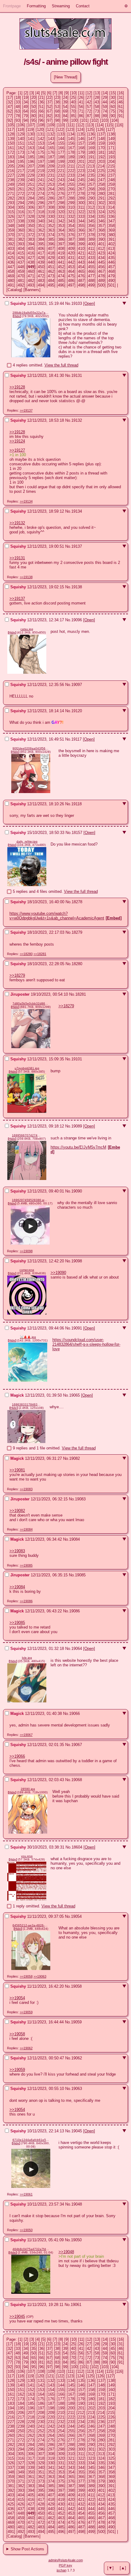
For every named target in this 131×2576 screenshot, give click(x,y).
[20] (34, 97)
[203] (101, 162)
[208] (41, 166)
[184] (21, 157)
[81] (41, 116)
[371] (21, 235)
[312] (91, 207)
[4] (38, 93)
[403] (11, 249)
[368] (101, 230)
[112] (80, 125)
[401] (101, 244)
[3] (32, 93)
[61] (121, 107)
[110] (61, 125)
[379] (101, 235)
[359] (11, 230)
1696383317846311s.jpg (26, 1404)
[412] (101, 249)
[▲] (123, 2568)
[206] (21, 166)
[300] (81, 203)
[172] (11, 152)
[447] (11, 267)
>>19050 (26, 2230)
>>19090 (58, 1273)
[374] (51, 235)
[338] (21, 221)
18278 (77, 902)
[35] (34, 102)
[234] (81, 175)
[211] (71, 166)
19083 (80, 1499)
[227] (11, 175)
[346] (101, 221)
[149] (111, 139)
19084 (74, 1539)
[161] (11, 148)
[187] (51, 157)
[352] (51, 226)
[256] (81, 184)
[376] (71, 235)
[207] (31, 166)
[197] (41, 162)
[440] (51, 262)
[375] (61, 235)
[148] (101, 139)
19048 (77, 2204)
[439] (41, 262)
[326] (11, 216)
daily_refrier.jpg (27, 841)
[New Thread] (66, 77)
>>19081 (17, 1470)
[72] (89, 111)
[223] (81, 171)
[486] (71, 281)
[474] (61, 276)
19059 (76, 2022)
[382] (21, 239)
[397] (61, 244)
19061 (76, 2305)
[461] (41, 271)
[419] (61, 253)
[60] (113, 107)
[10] (73, 93)
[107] (31, 125)
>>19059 (26, 2012)
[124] (80, 130)
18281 (81, 994)
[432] (81, 258)
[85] (73, 116)
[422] (91, 253)
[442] (71, 262)
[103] (104, 120)
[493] (31, 285)
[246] (91, 180)
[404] (21, 249)
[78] (18, 116)
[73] (97, 111)
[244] (71, 180)
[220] (51, 171)
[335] (101, 216)
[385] (51, 239)
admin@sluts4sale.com (66, 2560)
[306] (31, 207)
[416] (31, 253)
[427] (31, 258)
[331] (61, 216)
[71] (81, 111)
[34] (26, 102)
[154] (51, 143)
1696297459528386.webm (30, 1200)
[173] (21, 152)
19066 (74, 1714)
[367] (91, 230)
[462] (51, 271)
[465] (81, 271)
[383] (31, 239)
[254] (61, 184)
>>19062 (26, 2048)
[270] (111, 189)
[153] (41, 143)
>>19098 (26, 1251)
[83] (57, 116)
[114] (100, 125)
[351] (41, 226)
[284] (31, 198)
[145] (71, 139)
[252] (41, 184)
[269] (101, 189)
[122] (60, 130)
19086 (74, 1611)
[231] (51, 175)
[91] (121, 116)
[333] (81, 216)
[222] (71, 171)
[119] (30, 130)
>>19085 (26, 1565)
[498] (81, 285)
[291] (101, 198)
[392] (11, 244)
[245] (81, 180)
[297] (51, 203)
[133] (61, 134)
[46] (121, 102)
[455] (91, 267)
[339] (31, 221)
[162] (21, 148)
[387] (71, 239)
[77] (10, 116)
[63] (18, 111)
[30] (113, 97)
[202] (91, 162)
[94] (26, 120)
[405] (31, 249)
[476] (81, 276)
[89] (105, 116)
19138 (77, 587)
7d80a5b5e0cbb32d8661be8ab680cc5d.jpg (31, 1003)
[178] (71, 152)
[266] (71, 189)
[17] (10, 97)
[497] (71, 285)
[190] (81, 157)
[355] (81, 226)
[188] (61, 157)
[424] (111, 253)
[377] (81, 235)
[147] (91, 139)
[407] (51, 249)
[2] (26, 93)
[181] (101, 152)
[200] (71, 162)
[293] (11, 203)
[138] (111, 134)
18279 (77, 932)
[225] (101, 171)
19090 (77, 1191)
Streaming (61, 6)
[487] (81, 281)
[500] (101, 285)
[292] (111, 198)
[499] (91, 285)
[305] (21, 207)
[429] (51, 258)
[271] (11, 194)
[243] (61, 180)
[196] (31, 162)
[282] (11, 198)
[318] (41, 212)
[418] (51, 253)
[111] (71, 125)
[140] (21, 139)
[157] (81, 143)
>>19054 (17, 1998)
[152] (31, 143)
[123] (70, 130)
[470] (21, 276)
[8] (61, 93)
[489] (101, 281)
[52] (49, 107)
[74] (105, 111)
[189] (71, 157)
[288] (71, 198)
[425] (11, 258)
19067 (77, 1745)
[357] (101, 226)
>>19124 (17, 441)
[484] (51, 281)
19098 (77, 1261)
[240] (31, 180)
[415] (21, 253)
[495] (51, 285)
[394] (31, 244)
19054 (76, 1916)
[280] (101, 194)
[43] (97, 102)
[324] (101, 212)
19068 (77, 1780)
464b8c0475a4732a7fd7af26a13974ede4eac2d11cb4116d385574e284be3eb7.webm (31, 2249)
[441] (61, 262)
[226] (111, 171)
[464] (71, 271)
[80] (34, 116)
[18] (18, 97)
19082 (74, 1458)
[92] (10, 120)
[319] (51, 212)
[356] (91, 226)
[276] (61, 194)
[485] (61, 281)
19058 (76, 1986)
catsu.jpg (27, 629)
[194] (11, 162)
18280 (77, 964)
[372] (31, 235)
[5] (43, 93)
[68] (57, 111)
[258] (101, 184)
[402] (111, 244)
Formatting (36, 6)
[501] (111, 285)
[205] (11, 166)
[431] (71, 258)
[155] (61, 143)
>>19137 (26, 410)
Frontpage (12, 6)
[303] (111, 203)
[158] (91, 143)
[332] (71, 216)
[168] (81, 148)
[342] (61, 221)
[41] (81, 102)
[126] (100, 130)
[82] (49, 116)
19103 (77, 303)
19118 (76, 804)
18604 (77, 1847)
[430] (61, 258)
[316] (21, 212)
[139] (11, 139)
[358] (111, 226)
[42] (89, 102)
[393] (21, 244)
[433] (91, 258)
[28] (97, 97)
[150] (11, 143)
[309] (61, 207)
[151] (21, 143)
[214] (101, 166)
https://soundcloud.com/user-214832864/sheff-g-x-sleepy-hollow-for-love (86, 1344)
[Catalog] (14, 290)
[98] (57, 120)
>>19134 (26, 501)
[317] (31, 212)
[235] (91, 175)
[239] (21, 180)
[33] (18, 102)
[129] (21, 134)
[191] (91, 157)
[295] (31, 203)
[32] (10, 102)
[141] (31, 139)
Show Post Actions (27, 2549)
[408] (61, 249)
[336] (111, 216)
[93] (18, 120)
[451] (51, 267)
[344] (81, 221)
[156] (71, 143)
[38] (57, 102)
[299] (71, 203)
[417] (41, 253)
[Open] (89, 303)
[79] (26, 116)
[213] (91, 166)
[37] (49, 102)
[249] (11, 184)
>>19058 (26, 1976)
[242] (51, 180)
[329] (41, 216)
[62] (10, 111)
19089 (77, 1126)
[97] (49, 120)
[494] (41, 285)
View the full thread (61, 365)
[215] (111, 166)
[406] (41, 249)
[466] (91, 271)
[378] (91, 235)
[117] (11, 130)
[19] (26, 97)
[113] (90, 125)
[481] (21, 281)
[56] (81, 107)
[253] (51, 184)
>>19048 (66, 2252)
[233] (71, 175)
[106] (21, 125)
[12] (89, 93)
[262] (31, 189)
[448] (21, 267)
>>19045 (17, 2316)
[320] (61, 212)
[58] (97, 107)
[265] (61, 189)
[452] (61, 267)
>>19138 (26, 577)
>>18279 (17, 975)
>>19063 (40, 1976)
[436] (11, 262)
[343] (71, 221)
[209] (51, 166)
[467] (101, 271)
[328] (31, 216)
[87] (89, 116)
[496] (61, 285)
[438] (31, 262)
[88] (97, 116)
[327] (21, 216)
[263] (41, 189)
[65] (34, 111)
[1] (20, 93)
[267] (81, 189)
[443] (81, 262)
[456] (101, 267)
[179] (81, 152)
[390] (101, 239)
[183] (11, 157)
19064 (77, 1649)
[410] (81, 249)
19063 (77, 2089)
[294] (21, 203)
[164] (41, 148)
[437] (21, 262)
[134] (71, 134)
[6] (49, 93)
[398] (71, 244)
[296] (41, 203)
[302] (101, 203)
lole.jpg (27, 1658)
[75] (113, 111)
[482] (31, 281)
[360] (21, 230)
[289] (81, 198)
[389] (91, 239)
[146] (81, 139)
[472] (41, 276)
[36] (41, 102)
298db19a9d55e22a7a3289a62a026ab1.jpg (31, 313)
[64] (26, 111)
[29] (105, 97)
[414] (11, 253)
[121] (50, 130)
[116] (119, 125)
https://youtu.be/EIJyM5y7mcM (78, 1147)
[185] (31, 157)
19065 (74, 1395)
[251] (31, 184)
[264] (51, 189)
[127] (110, 130)
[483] (41, 281)
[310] (71, 207)
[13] (97, 93)
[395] (41, 244)
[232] (61, 175)
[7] (55, 93)
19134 (77, 511)
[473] (51, 276)
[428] (41, 258)
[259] (111, 184)
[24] (65, 97)
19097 (77, 685)
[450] (41, 267)
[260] (11, 189)
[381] (11, 239)
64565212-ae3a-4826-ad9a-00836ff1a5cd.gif (31, 1925)
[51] (41, 107)
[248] (111, 180)
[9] (67, 93)
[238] (11, 180)
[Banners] (32, 290)
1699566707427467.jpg (27, 1135)
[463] (61, 271)
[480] (11, 281)
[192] (101, 157)
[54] (65, 107)
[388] (81, 239)
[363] (51, 230)
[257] (91, 184)
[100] (74, 120)
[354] (71, 226)
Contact (83, 6)
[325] (111, 212)
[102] (94, 120)
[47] (10, 107)
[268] (91, 189)
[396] (51, 244)
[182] (111, 152)
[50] (34, 107)
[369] (111, 230)
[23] (57, 97)
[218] (31, 171)
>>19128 (17, 387)
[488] (91, 281)
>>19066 (17, 1756)
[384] (41, 239)
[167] (71, 148)
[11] (81, 93)
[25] (73, 97)
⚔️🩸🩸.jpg (28, 1337)
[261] (21, 189)
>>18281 (40, 954)
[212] (81, 166)
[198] (51, 162)
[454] (81, 267)
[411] (91, 249)
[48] (18, 107)
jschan (62, 2570)
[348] (11, 226)
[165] (51, 148)
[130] (31, 134)
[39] (65, 102)
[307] (41, 207)
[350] (31, 226)
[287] (61, 198)
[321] (71, 212)
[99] (65, 120)
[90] (113, 116)
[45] (113, 102)
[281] (111, 194)
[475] (71, 276)
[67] (49, 111)
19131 (77, 375)
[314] (111, 207)
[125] (90, 130)
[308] (51, 207)
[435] (111, 258)
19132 (77, 420)
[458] (11, 271)
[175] (41, 152)
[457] (111, 267)
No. (68, 303)
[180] (91, 152)
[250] (21, 184)
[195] (21, 162)
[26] (81, 97)
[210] (61, 166)
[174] (31, 152)
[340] (41, 221)
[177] (61, 152)
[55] (73, 107)
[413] (111, 249)
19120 (77, 711)
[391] (111, 239)
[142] (41, 139)
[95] (34, 120)
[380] (111, 235)
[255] (71, 184)
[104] (114, 120)
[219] (41, 171)
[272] (21, 194)
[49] (26, 107)
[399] (81, 244)
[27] (89, 97)
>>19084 (26, 1529)
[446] (111, 262)
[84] (65, 116)
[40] (73, 102)
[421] (81, 253)
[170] (101, 148)
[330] (51, 216)
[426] (21, 258)
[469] (11, 276)
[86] (81, 116)
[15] (113, 93)
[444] (91, 262)
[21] (41, 97)
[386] (61, 239)
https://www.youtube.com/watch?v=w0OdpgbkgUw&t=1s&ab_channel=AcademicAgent (57, 916)
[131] (41, 134)
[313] (101, 207)
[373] (41, 235)
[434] (101, 258)
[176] (51, 152)
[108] (41, 125)
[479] (111, 276)
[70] (73, 111)
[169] (91, 148)
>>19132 (17, 523)
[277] (71, 194)
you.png (27, 1856)
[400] (91, 244)
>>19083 (26, 1489)
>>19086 (26, 1601)
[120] (40, 130)
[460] (31, 271)
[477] (91, 276)
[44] (105, 102)
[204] (111, 162)
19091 (77, 1328)
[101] (84, 120)
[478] (101, 276)
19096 (77, 620)
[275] (51, 194)
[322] (81, 212)
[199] (61, 162)
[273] (31, 194)
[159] (101, 143)
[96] (41, 120)
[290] (91, 198)
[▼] (110, 2568)
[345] (91, 221)
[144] (61, 139)
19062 (77, 2058)
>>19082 (17, 1511)
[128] (11, 134)
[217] (21, 171)
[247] (101, 180)
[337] (11, 221)
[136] (91, 134)
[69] (65, 111)
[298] (61, 203)
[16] (121, 93)
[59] (105, 107)
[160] (111, 143)
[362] (41, 230)
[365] (71, 230)
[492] (21, 285)
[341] (51, 221)
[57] (89, 107)
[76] (121, 111)
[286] (51, 198)
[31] (121, 97)
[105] (11, 125)
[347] (111, 221)
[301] (91, 203)
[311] (81, 207)
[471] (31, 276)
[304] (11, 207)
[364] (61, 230)
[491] (11, 285)
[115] (109, 125)
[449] (31, 267)
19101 (77, 1059)
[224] (91, 171)
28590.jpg (28, 1789)
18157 (77, 833)
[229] (31, 175)
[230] (41, 175)
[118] (20, 130)
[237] (111, 175)
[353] (61, 226)
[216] (11, 171)
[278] (81, 194)
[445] (101, 262)
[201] (81, 162)
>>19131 (17, 558)
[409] (71, 249)
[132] (51, 134)
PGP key (65, 2565)
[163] (31, 148)
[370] (11, 235)
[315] (11, 212)
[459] (21, 271)
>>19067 (26, 1735)
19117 (76, 739)
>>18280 (26, 954)
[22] (49, 97)
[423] (101, 253)
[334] (91, 216)
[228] (21, 175)
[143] (51, 139)
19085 (80, 1575)
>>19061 (26, 2194)
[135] (81, 134)
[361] (31, 230)
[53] (57, 107)
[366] (81, 230)
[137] (101, 134)
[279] (91, 194)
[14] (105, 93)
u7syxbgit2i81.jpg (27, 1068)
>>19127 (17, 450)
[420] (71, 253)
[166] (61, 148)
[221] (61, 171)
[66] (41, 111)
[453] (71, 267)
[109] (51, 125)
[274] (41, 194)
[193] (111, 157)
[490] (111, 281)
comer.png (27, 1270)
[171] (111, 148)
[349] (21, 226)
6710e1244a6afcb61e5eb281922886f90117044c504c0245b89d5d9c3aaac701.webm (31, 2140)
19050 (76, 2240)
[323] (91, 212)
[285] (41, 198)
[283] (21, 198)
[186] (41, 157)
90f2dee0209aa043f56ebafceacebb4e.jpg (31, 748)
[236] (101, 175)
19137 (77, 546)
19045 (77, 2131)
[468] (111, 271)
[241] (41, 180)
